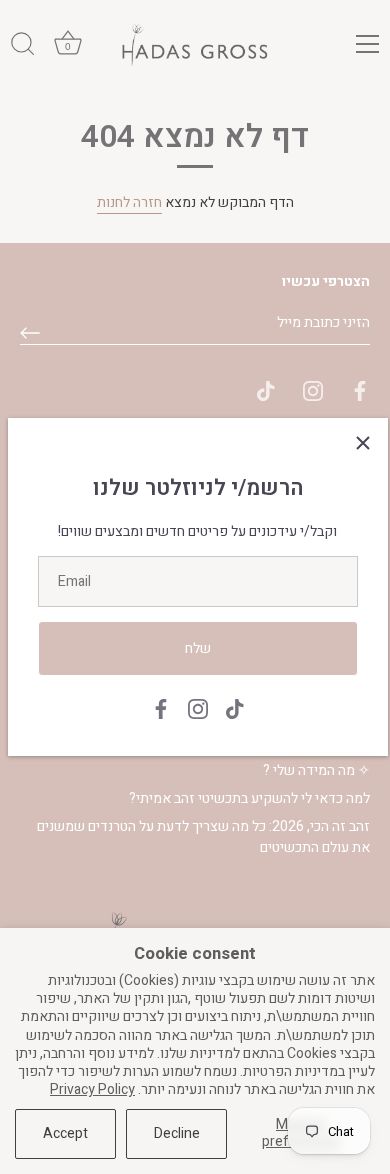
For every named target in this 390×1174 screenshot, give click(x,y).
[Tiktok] (235, 707)
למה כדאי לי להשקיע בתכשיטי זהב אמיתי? (249, 798)
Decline (177, 1133)
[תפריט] (368, 44)
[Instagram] (198, 707)
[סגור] (363, 443)
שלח (198, 648)
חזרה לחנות (129, 202)
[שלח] (30, 333)
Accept (65, 1133)
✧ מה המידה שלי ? (316, 770)
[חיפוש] (23, 47)
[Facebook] (161, 707)
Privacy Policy (92, 1089)
